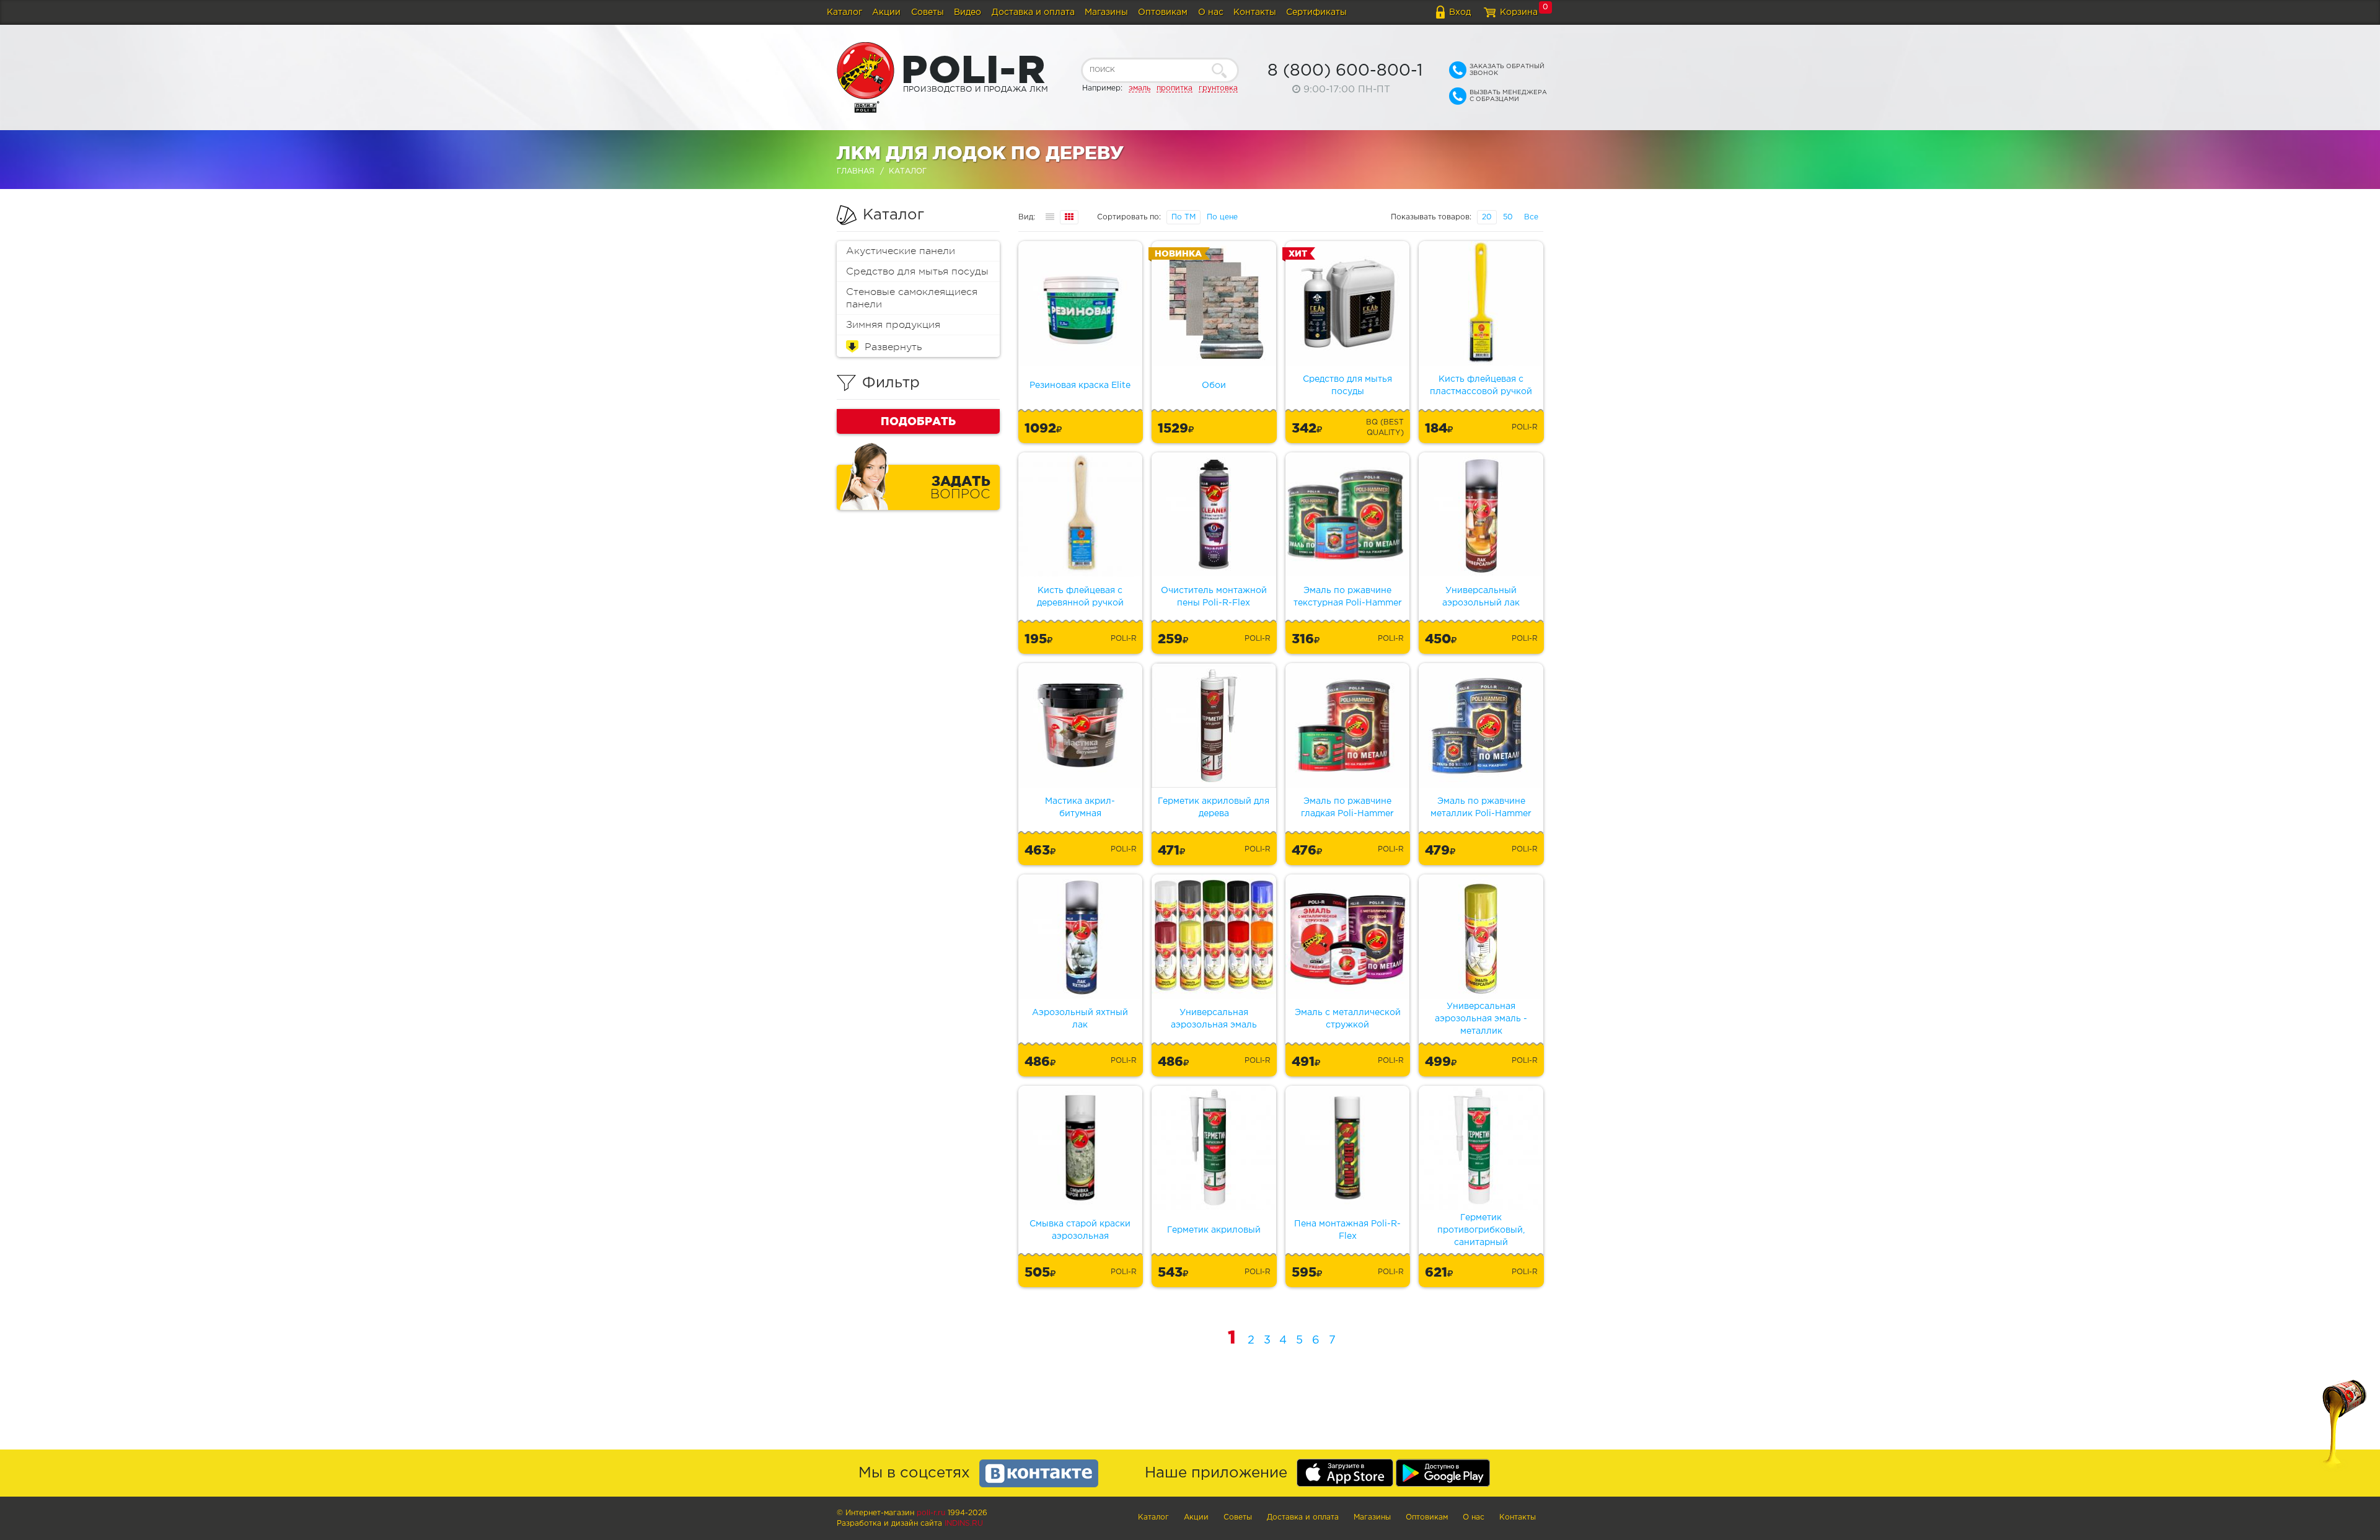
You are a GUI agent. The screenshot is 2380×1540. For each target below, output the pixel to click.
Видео (967, 12)
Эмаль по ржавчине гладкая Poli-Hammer (1347, 807)
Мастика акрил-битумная (1080, 807)
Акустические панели (901, 251)
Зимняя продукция (893, 325)
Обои (1214, 385)
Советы (928, 12)
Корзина (1519, 12)
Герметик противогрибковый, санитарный (1481, 1230)
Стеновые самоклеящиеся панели (912, 298)
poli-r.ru (931, 1513)
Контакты (1255, 12)
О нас (1211, 12)
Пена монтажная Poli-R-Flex (1347, 1230)
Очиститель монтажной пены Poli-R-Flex (1214, 597)
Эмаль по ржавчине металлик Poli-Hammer (1481, 807)
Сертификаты (1316, 12)
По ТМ (1183, 217)
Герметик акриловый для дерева (1214, 807)
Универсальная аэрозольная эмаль (1214, 1019)
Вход (1460, 12)
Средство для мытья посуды (917, 271)
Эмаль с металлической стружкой (1348, 1019)
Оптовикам (1163, 12)
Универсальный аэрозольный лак (1481, 597)
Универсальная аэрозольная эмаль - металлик (1481, 1019)
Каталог (844, 12)
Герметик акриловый (1214, 1230)
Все (1531, 217)
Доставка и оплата (1033, 12)
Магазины (1106, 12)
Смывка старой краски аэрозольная (1080, 1230)
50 (1508, 217)
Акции (886, 12)
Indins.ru (964, 1524)
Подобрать (918, 421)
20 (1487, 217)
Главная (856, 171)
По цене (1222, 217)
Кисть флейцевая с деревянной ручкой (1080, 597)
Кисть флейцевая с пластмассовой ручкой (1481, 385)
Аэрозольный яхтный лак (1080, 1019)
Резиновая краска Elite (1080, 385)
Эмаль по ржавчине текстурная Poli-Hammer (1348, 597)
